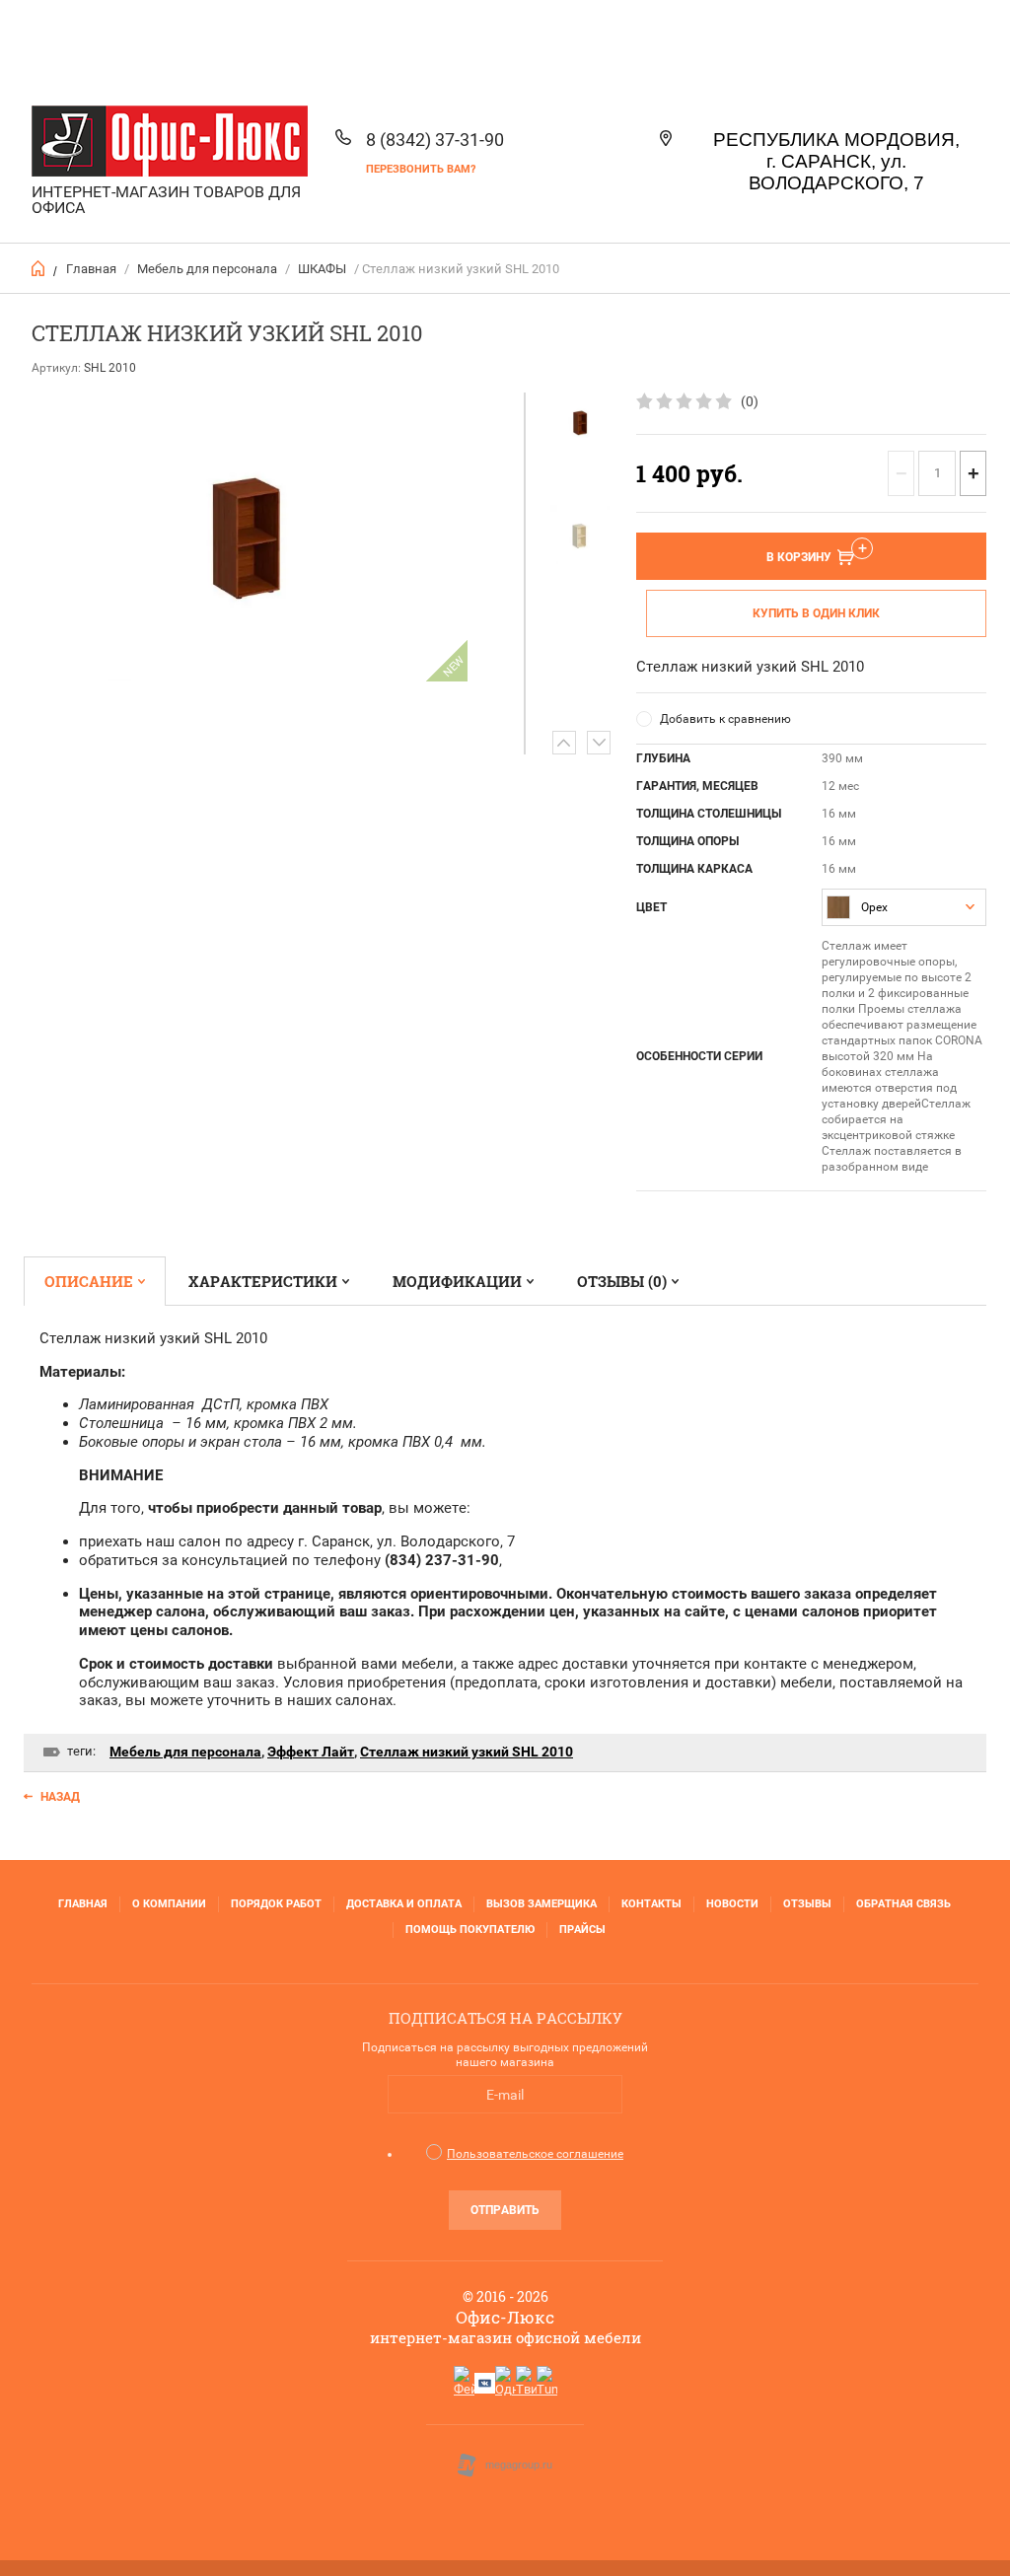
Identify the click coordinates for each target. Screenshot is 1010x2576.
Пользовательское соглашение (535, 2154)
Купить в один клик (816, 613)
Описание (89, 1281)
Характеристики (263, 1281)
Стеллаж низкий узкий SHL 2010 (467, 1752)
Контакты (651, 1904)
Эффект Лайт (311, 1752)
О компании (169, 1904)
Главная (91, 269)
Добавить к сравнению (725, 719)
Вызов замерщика (541, 1904)
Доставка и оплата (404, 1904)
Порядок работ (276, 1904)
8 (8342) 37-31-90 (435, 140)
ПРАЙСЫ (582, 1930)
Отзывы (807, 1904)
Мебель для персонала (207, 269)
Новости (732, 1904)
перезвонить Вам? (421, 169)
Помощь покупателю (470, 1930)
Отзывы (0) (622, 1281)
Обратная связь (903, 1904)
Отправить (505, 2210)
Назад (60, 1797)
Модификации (457, 1281)
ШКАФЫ (322, 269)
